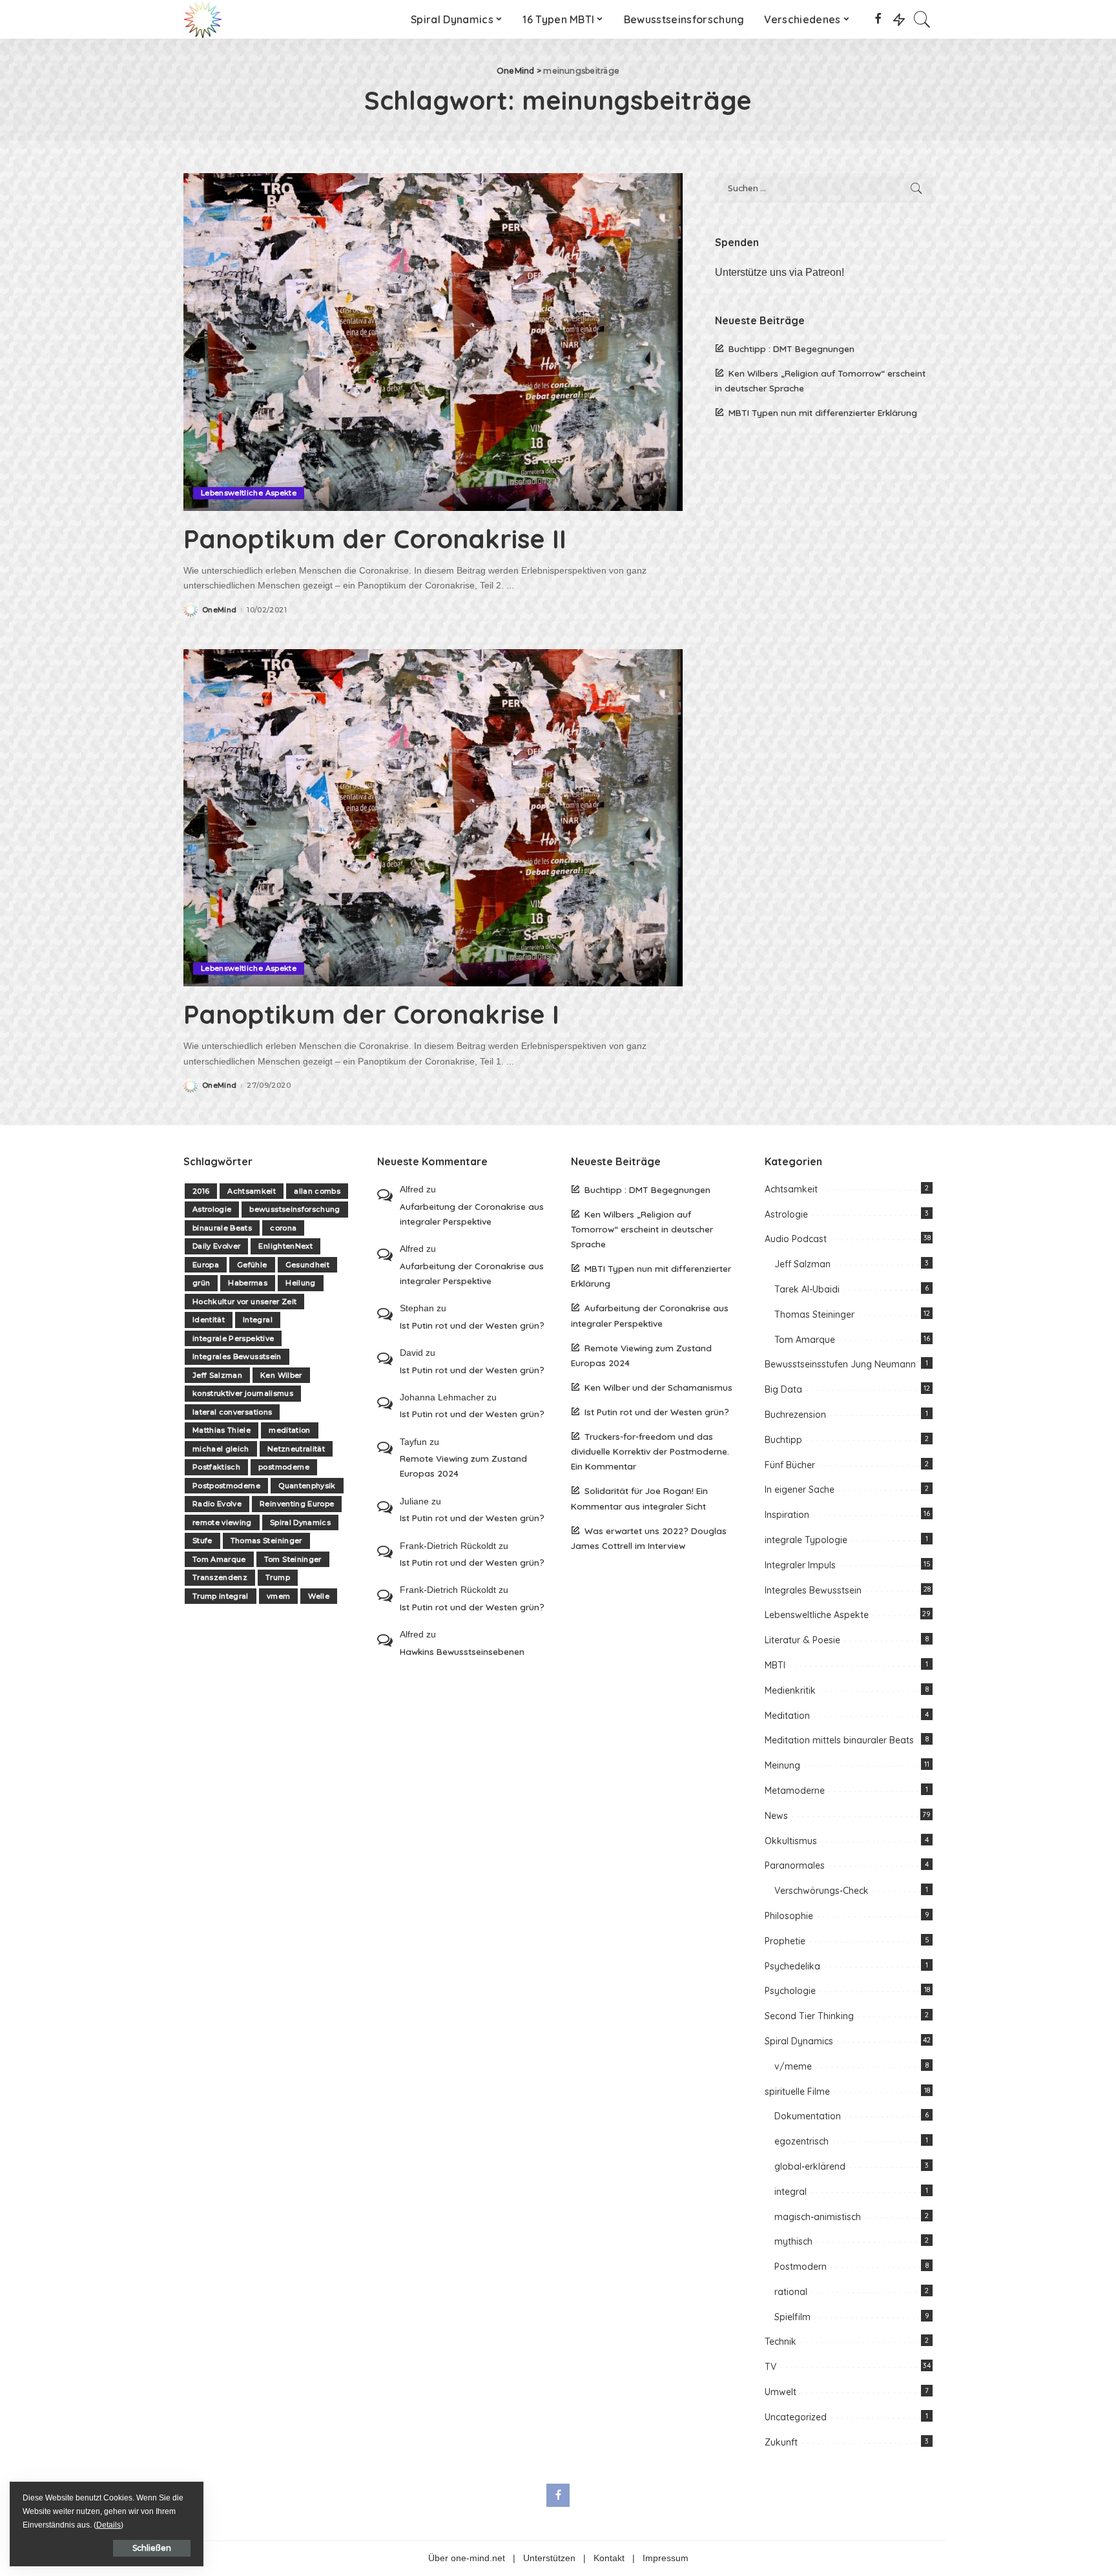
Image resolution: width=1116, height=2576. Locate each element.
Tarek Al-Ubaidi (807, 1289)
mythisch (793, 2241)
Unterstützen (549, 2558)
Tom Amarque (219, 1559)
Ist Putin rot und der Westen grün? (472, 1325)
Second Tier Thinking (809, 2016)
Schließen (152, 2548)
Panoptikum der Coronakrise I (371, 1014)
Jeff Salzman (217, 1375)
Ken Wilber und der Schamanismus (658, 1387)
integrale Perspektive (233, 1338)
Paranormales (795, 1865)
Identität (209, 1320)
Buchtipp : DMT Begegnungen (791, 348)
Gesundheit (307, 1265)
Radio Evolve (217, 1504)
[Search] (922, 19)
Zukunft (781, 2442)
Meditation (787, 1716)
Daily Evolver (216, 1246)
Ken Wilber (281, 1375)
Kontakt (609, 2558)
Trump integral (221, 1596)
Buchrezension (795, 1415)
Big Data (783, 1389)
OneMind (219, 610)
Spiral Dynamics (300, 1522)
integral (790, 2192)
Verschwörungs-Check (821, 1891)
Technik (780, 2342)
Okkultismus (791, 1841)
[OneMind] (203, 19)
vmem (278, 1596)
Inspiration (787, 1515)
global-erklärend (810, 2166)
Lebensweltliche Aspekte (249, 493)
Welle (319, 1596)
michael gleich (221, 1449)
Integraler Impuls (800, 1565)
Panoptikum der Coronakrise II (375, 539)
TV (770, 2367)
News (776, 1816)
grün (201, 1283)
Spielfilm (792, 2317)
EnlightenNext (285, 1246)
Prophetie (785, 1941)
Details (108, 2525)
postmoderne (284, 1467)
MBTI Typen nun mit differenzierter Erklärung (823, 412)
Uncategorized (796, 2417)
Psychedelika (792, 1966)
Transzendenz (220, 1577)
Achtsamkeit (252, 1191)
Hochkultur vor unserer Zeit (244, 1302)
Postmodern (801, 2267)
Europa (206, 1265)
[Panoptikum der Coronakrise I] (433, 818)
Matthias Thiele (222, 1430)
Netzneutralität (296, 1449)
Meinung (782, 1765)
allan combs (317, 1191)
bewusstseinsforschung (294, 1209)
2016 (201, 1191)
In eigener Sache (800, 1490)
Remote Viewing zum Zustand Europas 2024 (463, 1466)
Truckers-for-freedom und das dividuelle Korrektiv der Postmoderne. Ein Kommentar (650, 1451)
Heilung (300, 1283)
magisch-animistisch (818, 2217)
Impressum (666, 2558)
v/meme (793, 2066)
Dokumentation (808, 2116)
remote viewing (222, 1522)
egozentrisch (801, 2141)
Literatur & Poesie (802, 1640)
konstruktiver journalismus (243, 1393)
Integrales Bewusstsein (237, 1356)
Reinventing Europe (297, 1504)
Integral (258, 1320)
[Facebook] (878, 19)
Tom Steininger (293, 1559)
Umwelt (780, 2392)
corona (283, 1228)
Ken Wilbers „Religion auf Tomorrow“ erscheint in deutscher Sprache (642, 1229)
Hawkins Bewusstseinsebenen (462, 1651)
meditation (289, 1430)
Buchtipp (783, 1440)
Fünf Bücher (790, 1465)
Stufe (202, 1541)
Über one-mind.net (467, 2558)
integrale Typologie (806, 1540)
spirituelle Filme (797, 2092)
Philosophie (789, 1916)
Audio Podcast (796, 1239)
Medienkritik (790, 1690)
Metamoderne (795, 1791)
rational (791, 2292)
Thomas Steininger (266, 1541)
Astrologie (212, 1209)
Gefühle (252, 1265)
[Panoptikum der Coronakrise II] (433, 342)
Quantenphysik (307, 1486)
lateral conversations (232, 1412)
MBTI (775, 1665)
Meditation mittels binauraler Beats (839, 1740)
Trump (278, 1577)
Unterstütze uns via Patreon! (780, 272)
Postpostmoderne (226, 1486)
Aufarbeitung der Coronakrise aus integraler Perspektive (472, 1214)
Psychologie (790, 1991)
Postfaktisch (216, 1467)
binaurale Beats (222, 1228)
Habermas (248, 1283)
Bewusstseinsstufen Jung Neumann (840, 1364)
